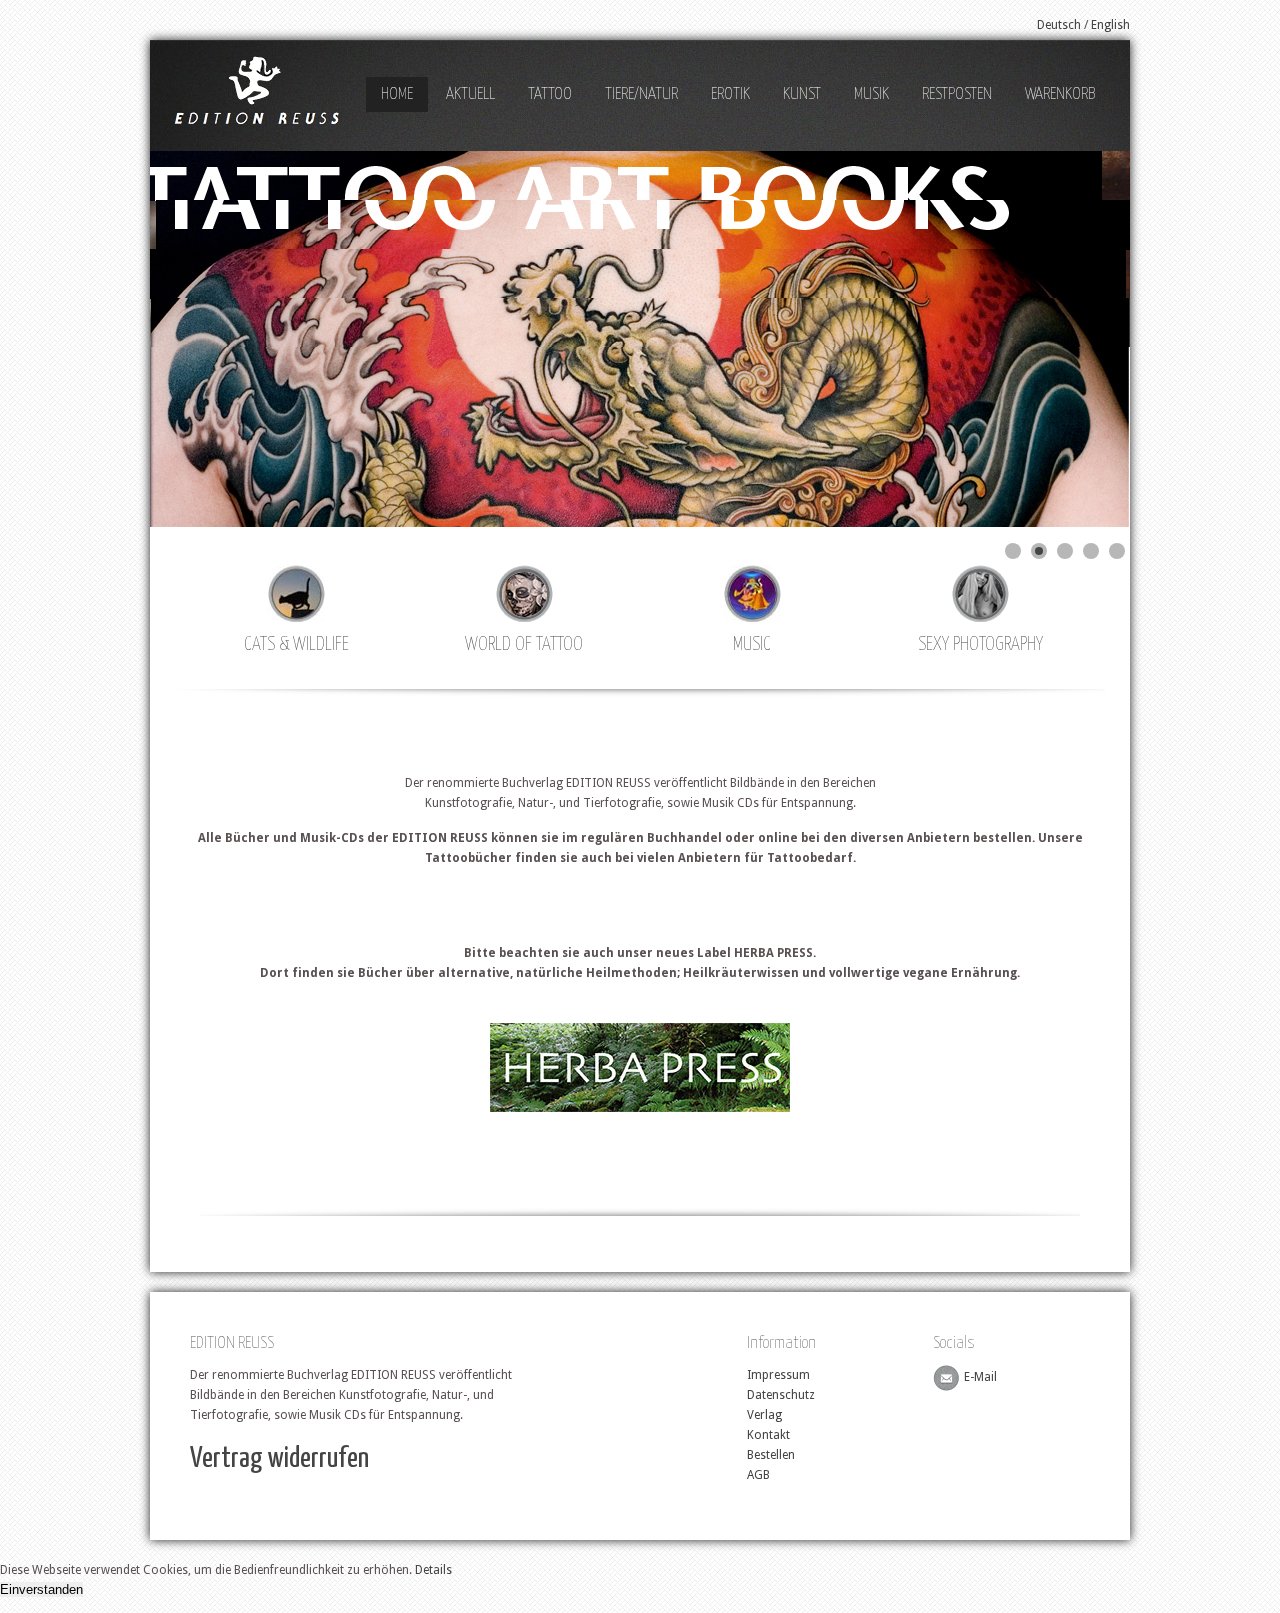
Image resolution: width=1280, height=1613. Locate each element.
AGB (758, 1475)
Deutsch (1059, 25)
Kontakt (768, 1435)
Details (433, 1570)
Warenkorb (1060, 94)
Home (397, 94)
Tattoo (550, 94)
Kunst (802, 94)
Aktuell (470, 94)
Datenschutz (781, 1395)
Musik (871, 94)
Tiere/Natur (641, 94)
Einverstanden (41, 1589)
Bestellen (771, 1455)
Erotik (730, 94)
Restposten (957, 94)
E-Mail (980, 1378)
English (1110, 25)
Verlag (764, 1415)
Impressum (778, 1375)
